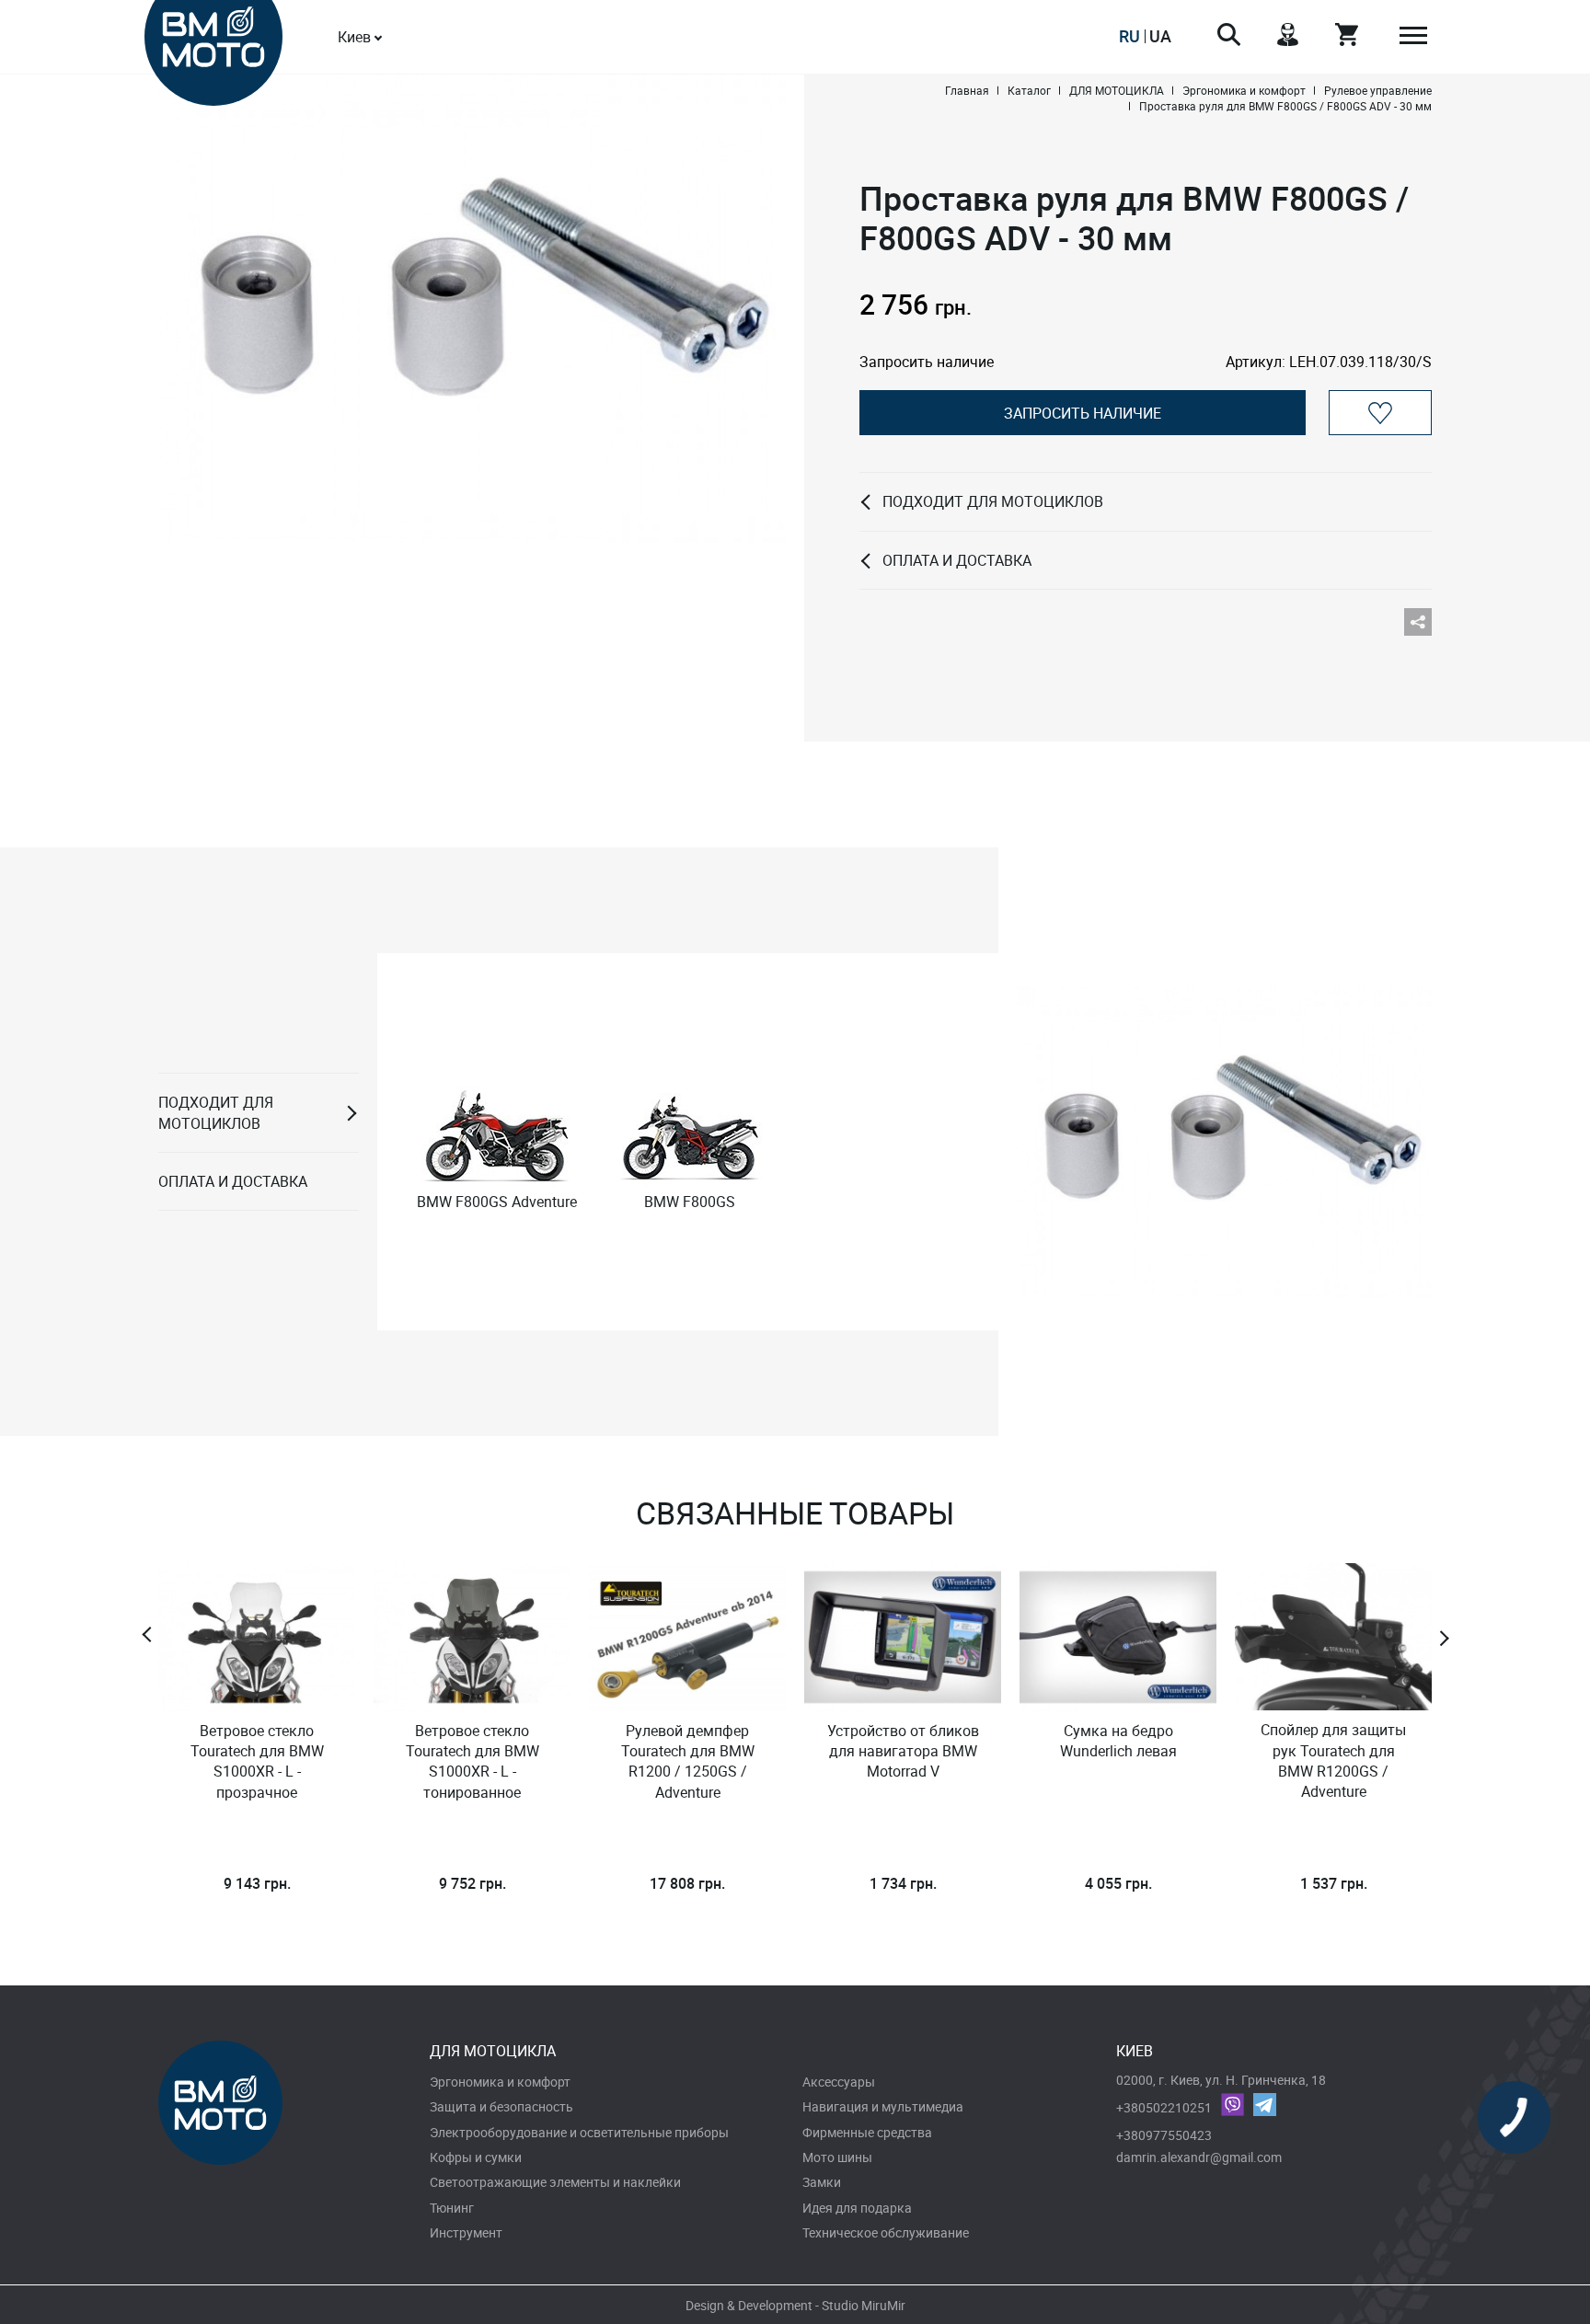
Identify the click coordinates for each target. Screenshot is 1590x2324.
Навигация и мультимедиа (883, 2106)
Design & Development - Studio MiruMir (795, 2305)
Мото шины (837, 2157)
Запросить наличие (1083, 413)
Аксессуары (839, 2082)
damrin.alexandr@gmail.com (1199, 2157)
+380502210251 (1164, 2107)
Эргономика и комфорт (500, 2082)
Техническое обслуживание (886, 2232)
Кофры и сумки (476, 2157)
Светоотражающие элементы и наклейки (555, 2182)
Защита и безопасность (501, 2106)
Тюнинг (452, 2208)
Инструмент (466, 2232)
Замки (822, 2182)
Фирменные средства (867, 2132)
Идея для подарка (857, 2208)
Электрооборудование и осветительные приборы (579, 2132)
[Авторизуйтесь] (1380, 413)
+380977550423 (1164, 2135)
